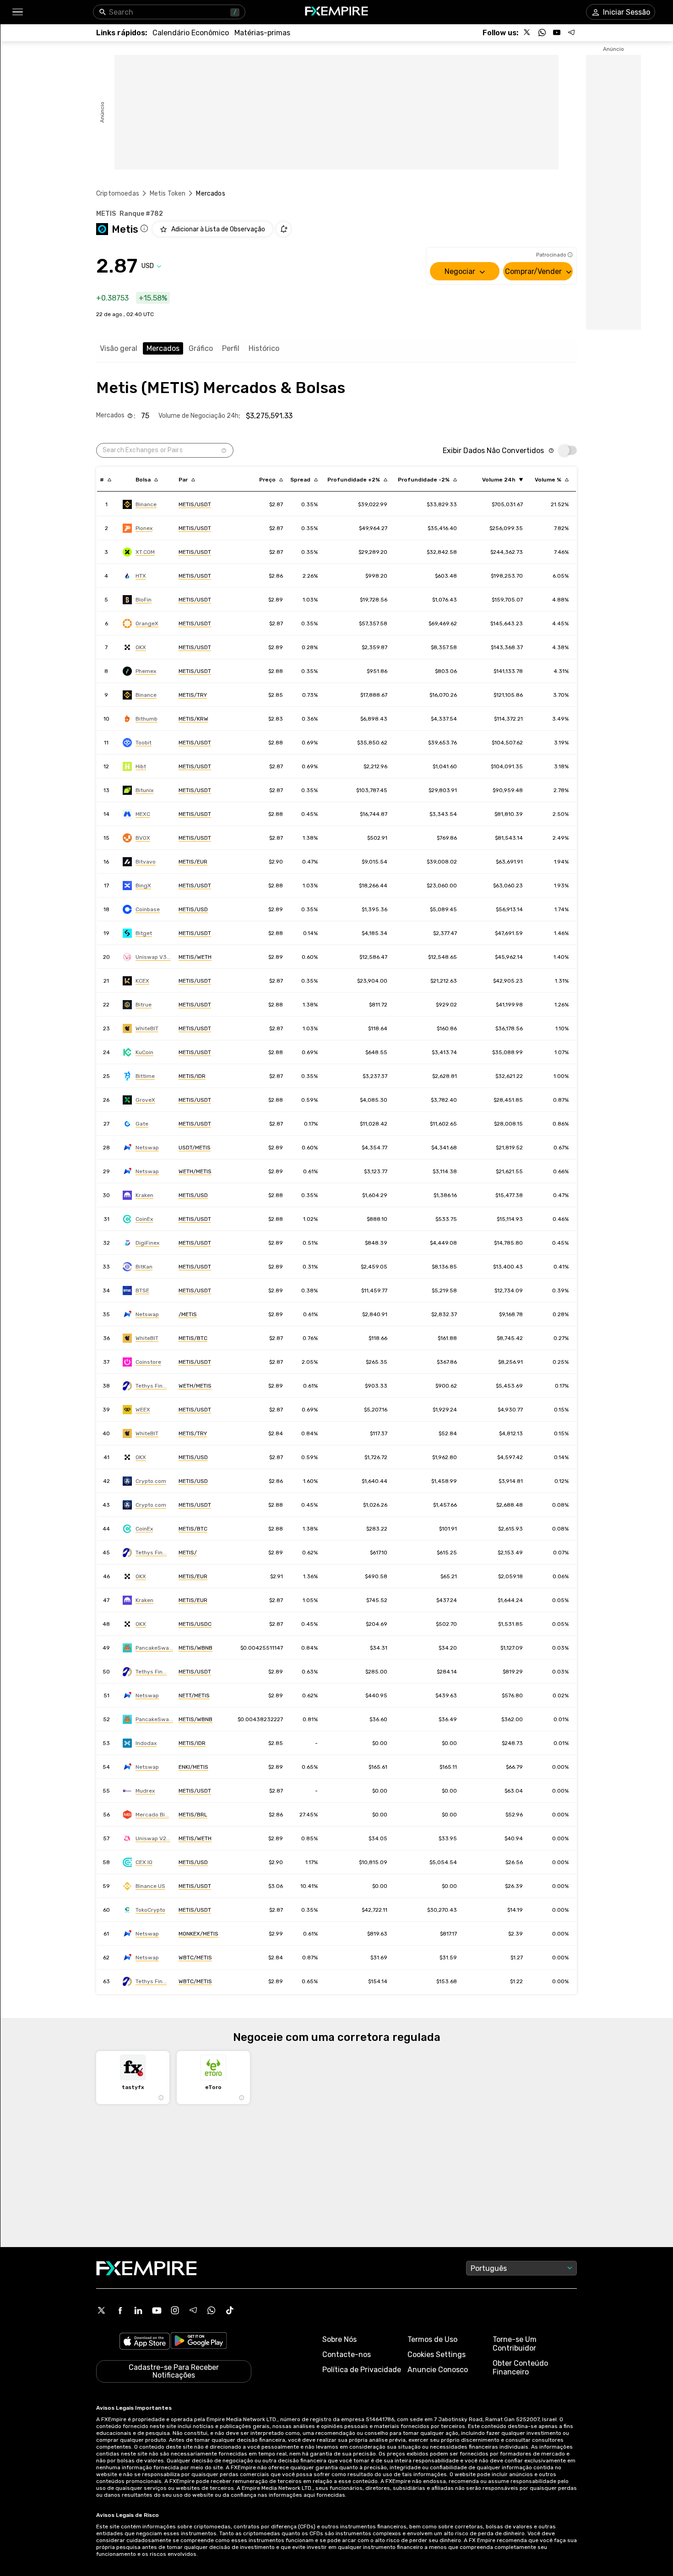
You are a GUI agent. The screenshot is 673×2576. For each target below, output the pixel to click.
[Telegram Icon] (193, 2310)
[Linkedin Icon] (138, 2310)
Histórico (264, 348)
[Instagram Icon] (175, 2310)
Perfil (231, 348)
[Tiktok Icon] (230, 2310)
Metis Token (168, 194)
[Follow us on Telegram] (571, 33)
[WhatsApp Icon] (212, 2310)
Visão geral (119, 348)
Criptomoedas (118, 194)
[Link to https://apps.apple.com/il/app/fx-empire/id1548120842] (145, 2342)
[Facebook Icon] (120, 2310)
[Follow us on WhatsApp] (542, 33)
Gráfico (201, 348)
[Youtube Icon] (157, 2310)
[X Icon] (102, 2310)
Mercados (163, 348)
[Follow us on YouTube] (557, 33)
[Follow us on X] (527, 33)
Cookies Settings (437, 2354)
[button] (17, 12)
